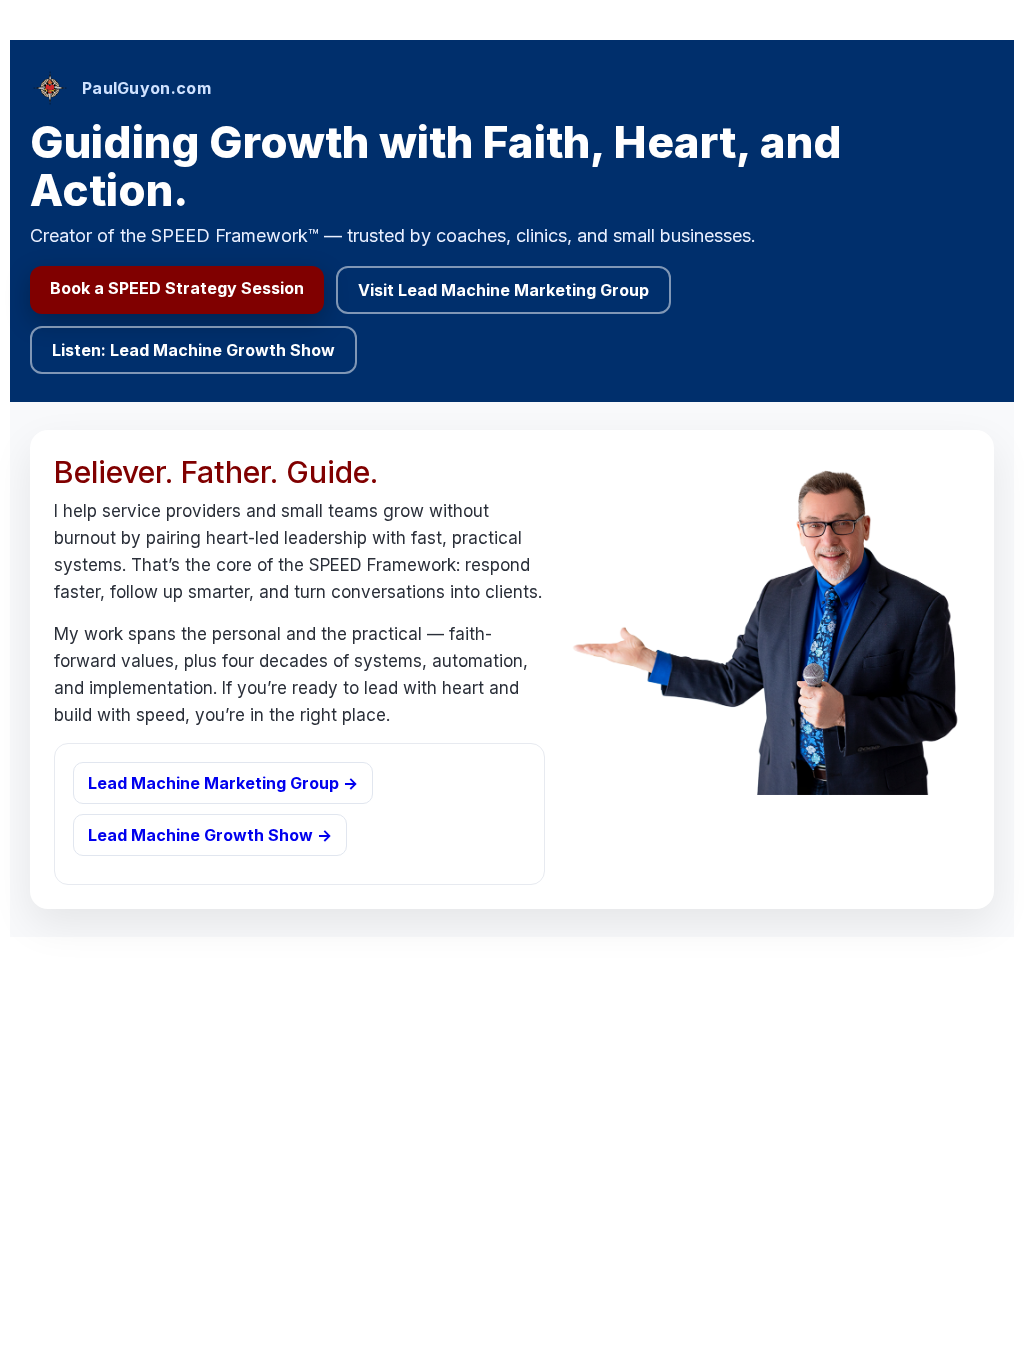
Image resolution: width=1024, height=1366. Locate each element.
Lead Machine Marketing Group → (223, 783)
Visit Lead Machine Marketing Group (503, 290)
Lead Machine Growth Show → (210, 835)
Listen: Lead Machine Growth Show (193, 350)
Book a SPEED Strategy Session (177, 288)
